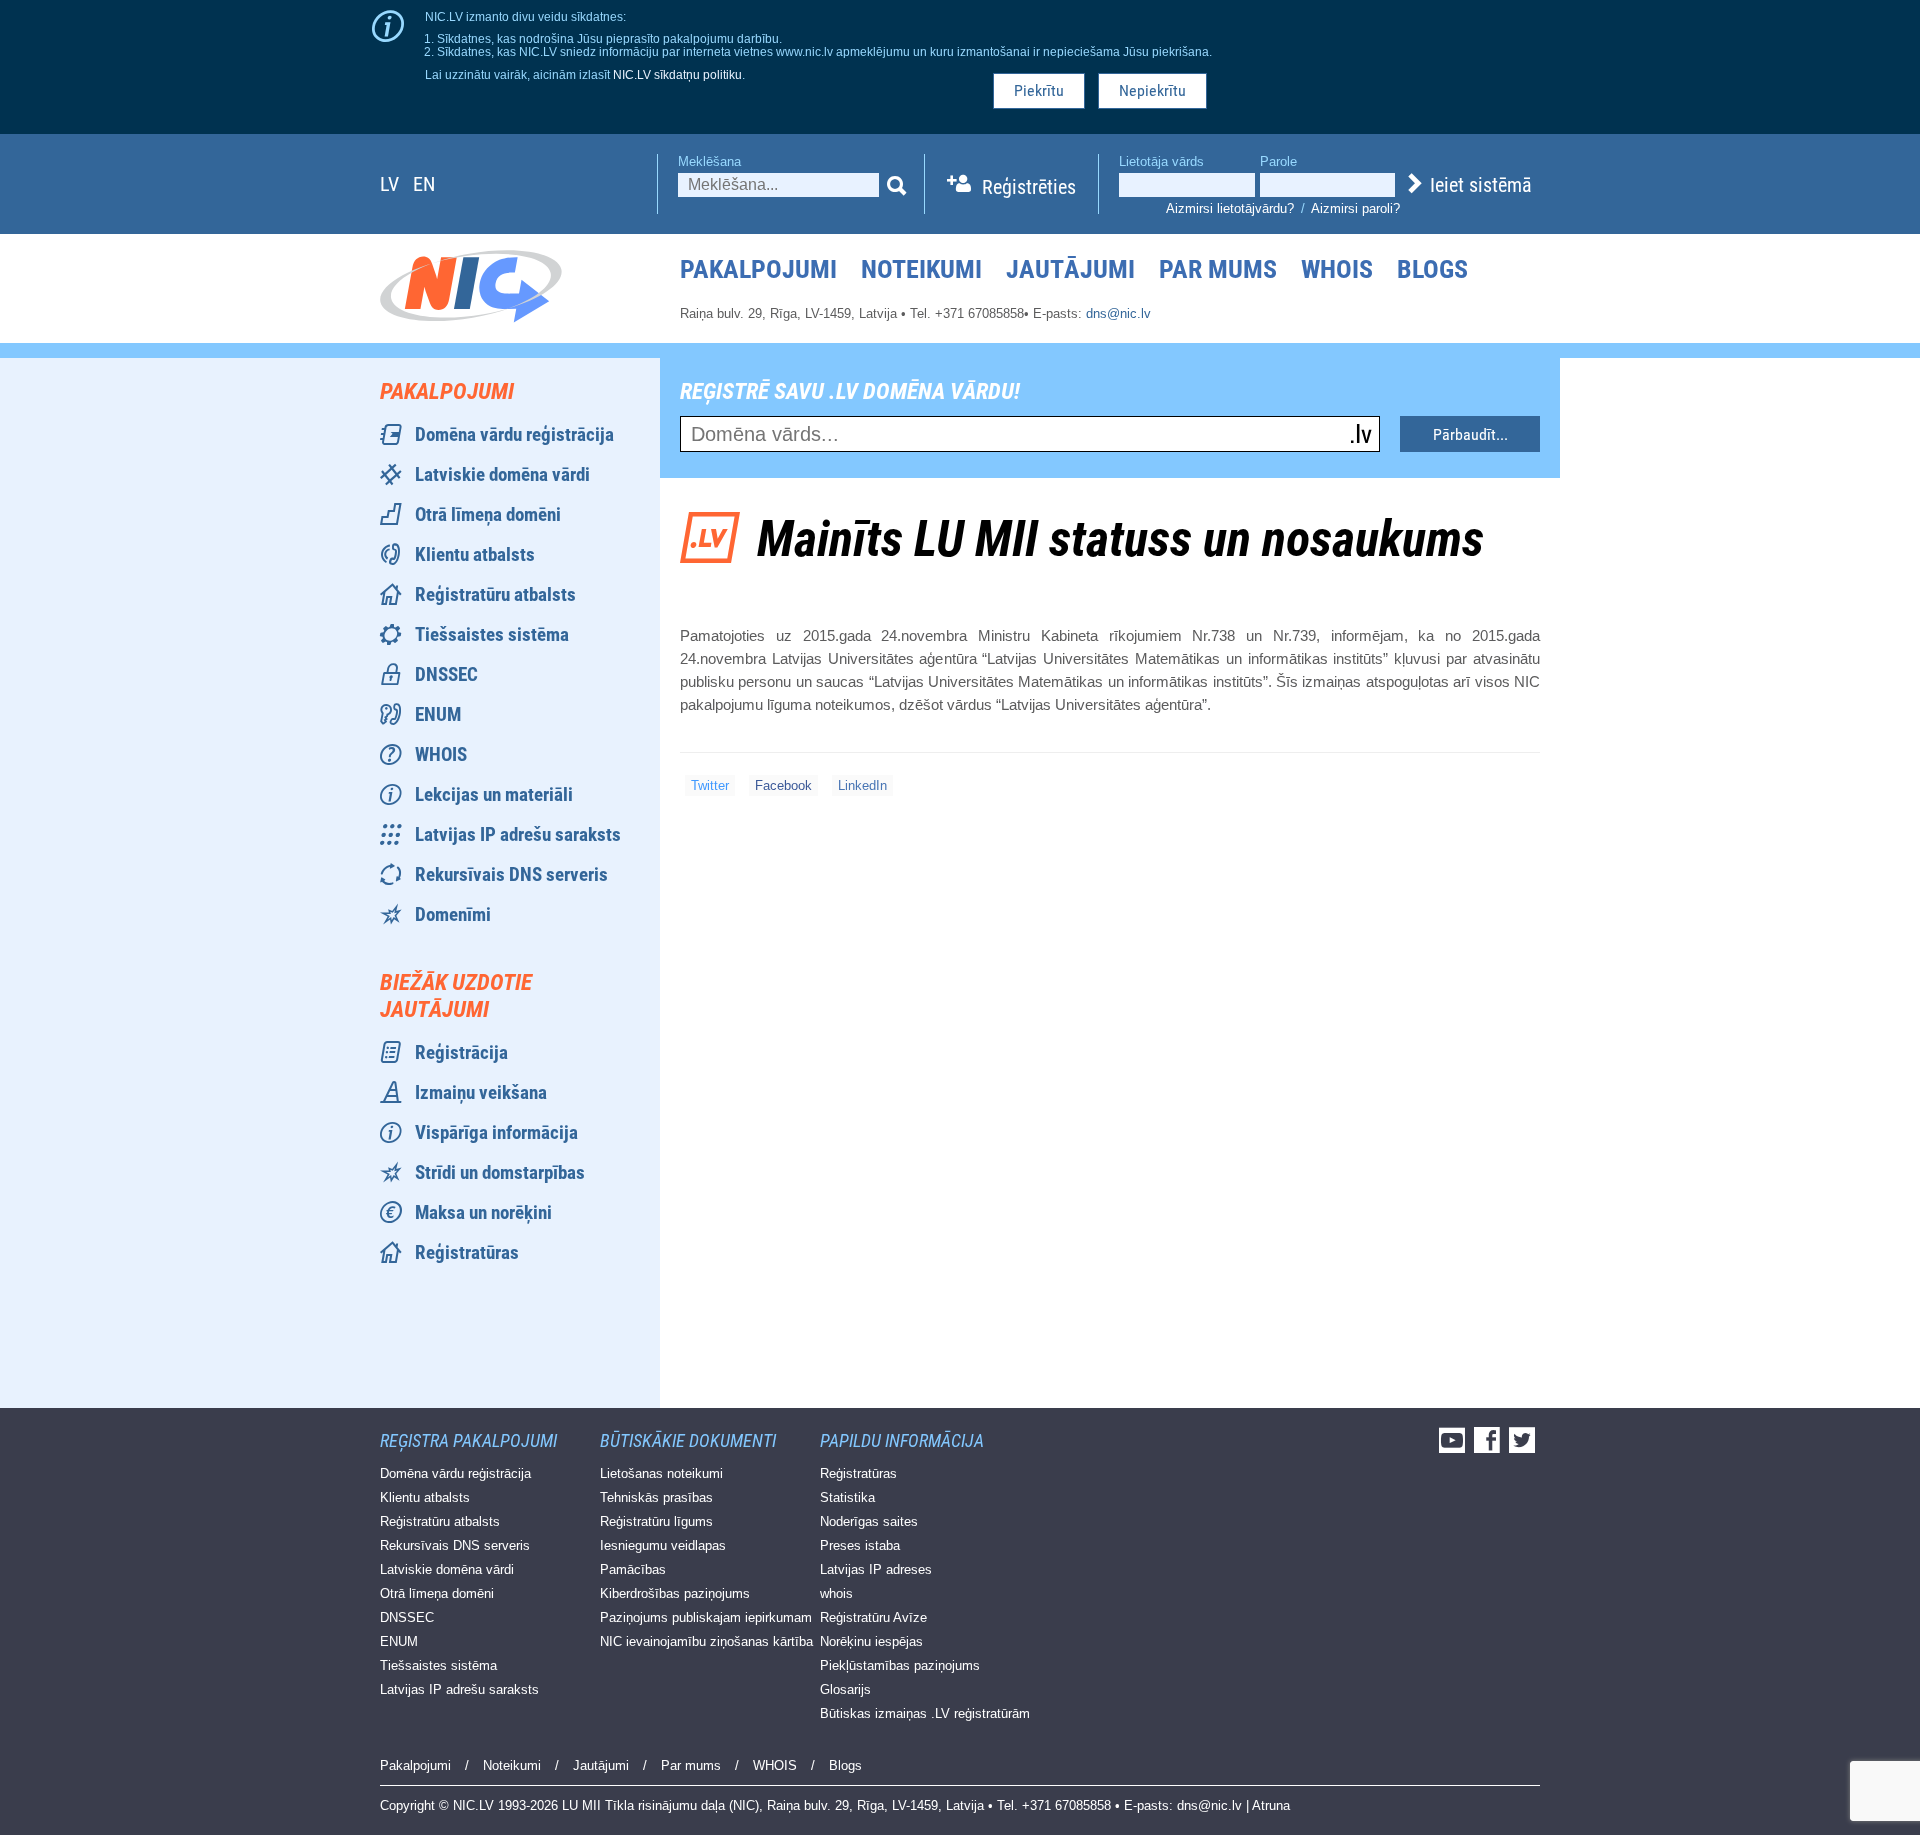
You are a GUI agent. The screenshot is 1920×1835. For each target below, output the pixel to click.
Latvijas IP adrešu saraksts (518, 834)
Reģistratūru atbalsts (495, 594)
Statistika (847, 1497)
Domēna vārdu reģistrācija (514, 434)
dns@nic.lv (1118, 313)
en (424, 184)
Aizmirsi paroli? (1355, 208)
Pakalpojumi (758, 269)
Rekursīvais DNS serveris (511, 874)
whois (836, 1593)
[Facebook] (1489, 1446)
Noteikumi (921, 269)
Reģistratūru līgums (656, 1521)
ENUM (438, 714)
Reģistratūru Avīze (873, 1617)
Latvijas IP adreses (876, 1569)
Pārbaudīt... (1470, 434)
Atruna (1271, 1805)
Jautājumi (1070, 269)
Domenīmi (453, 914)
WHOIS (1337, 269)
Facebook (783, 785)
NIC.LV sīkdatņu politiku (677, 74)
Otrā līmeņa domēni (488, 514)
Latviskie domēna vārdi (502, 474)
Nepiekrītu (1152, 90)
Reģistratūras (467, 1252)
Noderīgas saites (869, 1521)
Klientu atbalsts (475, 554)
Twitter (710, 785)
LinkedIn (862, 785)
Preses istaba (860, 1545)
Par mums (1218, 269)
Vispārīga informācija (496, 1132)
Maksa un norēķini (483, 1212)
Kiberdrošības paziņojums (675, 1593)
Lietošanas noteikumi (661, 1473)
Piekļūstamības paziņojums (900, 1665)
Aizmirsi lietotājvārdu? (1230, 208)
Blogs (1432, 269)
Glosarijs (845, 1689)
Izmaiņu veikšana (481, 1092)
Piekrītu (1039, 90)
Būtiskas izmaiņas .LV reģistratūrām (925, 1713)
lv (389, 184)
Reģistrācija (461, 1052)
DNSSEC (446, 674)
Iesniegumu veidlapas (663, 1545)
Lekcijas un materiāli (494, 794)
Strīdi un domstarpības (500, 1172)
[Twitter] (1524, 1446)
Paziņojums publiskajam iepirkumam (706, 1617)
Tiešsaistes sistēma (492, 634)
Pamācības (633, 1569)
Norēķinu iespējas (871, 1641)
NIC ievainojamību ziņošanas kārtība (706, 1641)
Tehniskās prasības (656, 1497)
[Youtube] (1454, 1446)
